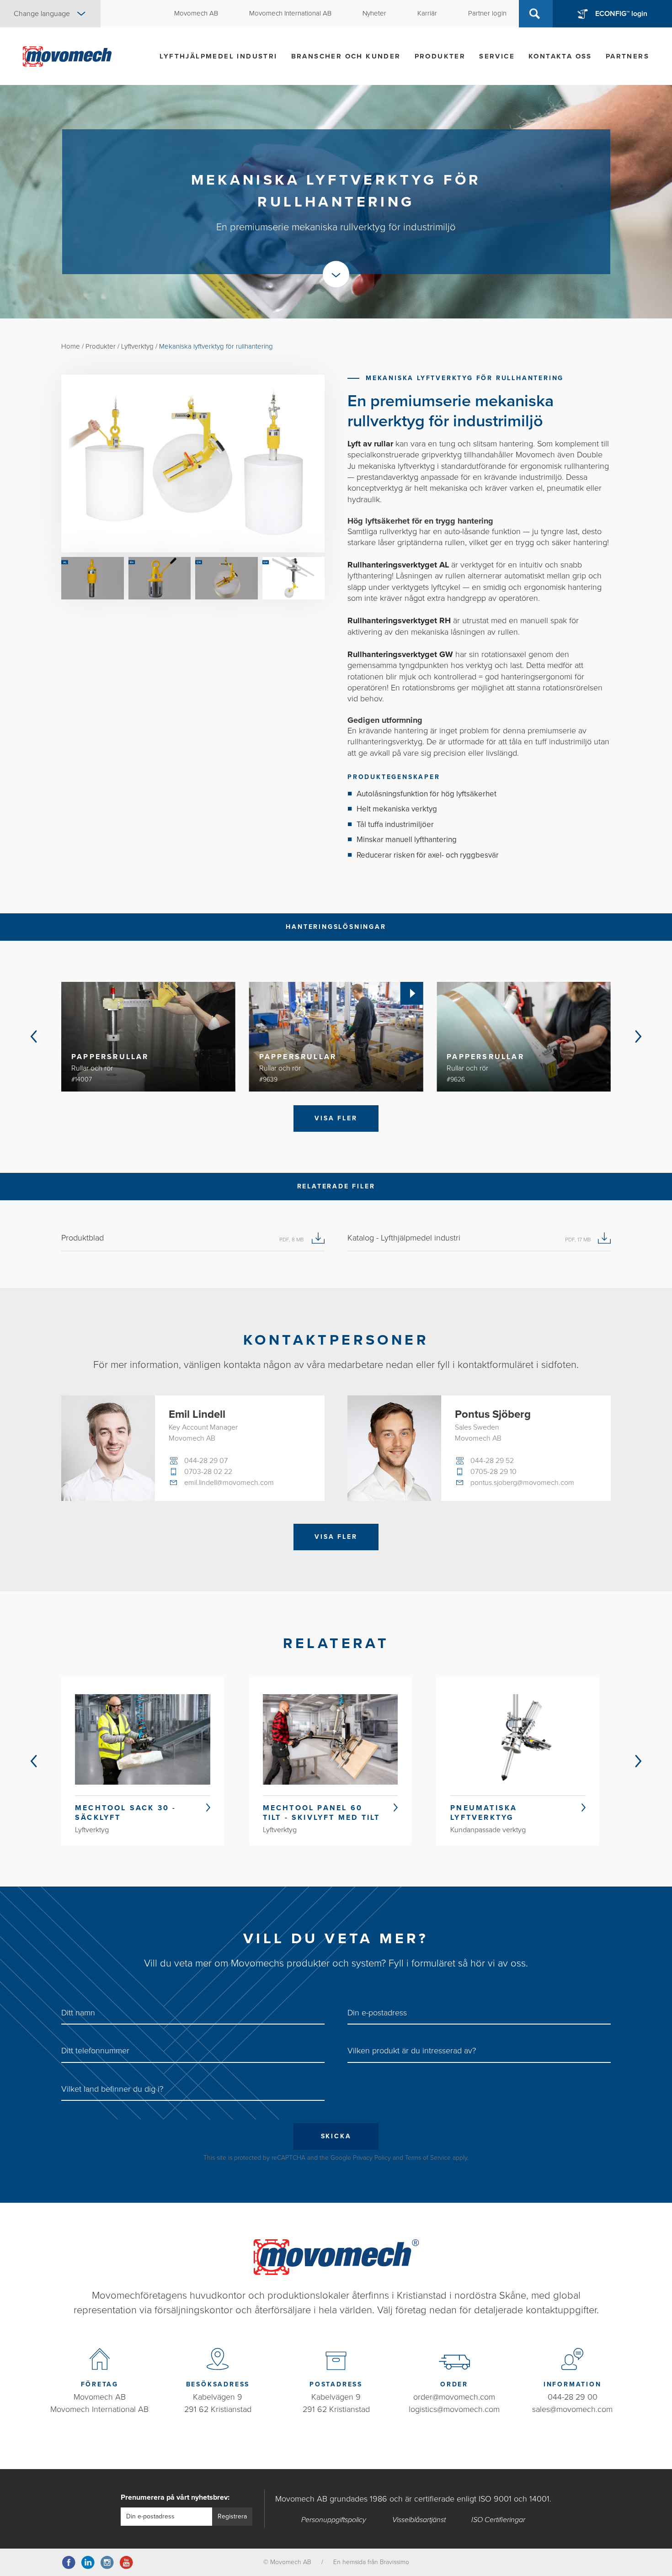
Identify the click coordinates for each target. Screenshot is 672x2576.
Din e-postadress (377, 2013)
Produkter (440, 56)
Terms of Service (428, 2158)
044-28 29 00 (573, 2397)
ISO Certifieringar (498, 2520)
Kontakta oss (560, 56)
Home (71, 346)
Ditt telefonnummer (95, 2051)
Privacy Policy (372, 2158)
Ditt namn (78, 2013)
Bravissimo (395, 2562)
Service (497, 56)
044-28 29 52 (492, 1461)
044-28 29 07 (206, 1461)
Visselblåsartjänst (419, 2520)
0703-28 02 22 (208, 1472)
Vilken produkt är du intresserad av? (412, 2051)
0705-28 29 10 (493, 1472)
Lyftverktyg (137, 346)
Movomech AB (100, 2397)
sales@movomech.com (572, 2409)
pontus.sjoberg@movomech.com (522, 1483)
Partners (627, 56)
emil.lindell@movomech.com (229, 1483)
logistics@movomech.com (454, 2409)
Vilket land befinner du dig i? (112, 2089)
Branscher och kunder (346, 56)
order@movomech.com (454, 2397)
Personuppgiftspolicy (334, 2520)
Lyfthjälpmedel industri (218, 56)
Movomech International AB (99, 2409)
